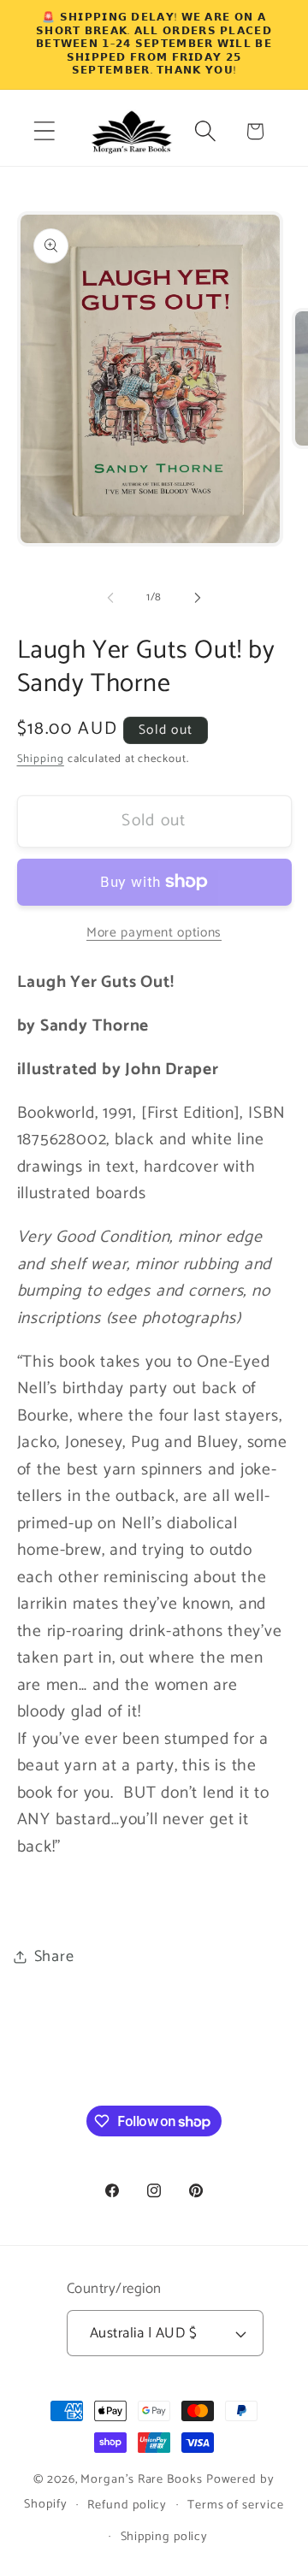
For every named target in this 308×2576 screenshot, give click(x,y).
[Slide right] (198, 598)
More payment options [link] (154, 933)
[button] (44, 131)
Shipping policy (165, 2537)
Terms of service (236, 2505)
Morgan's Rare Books (141, 2479)
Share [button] (54, 1957)
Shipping (41, 759)
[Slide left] (110, 598)
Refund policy (127, 2505)
